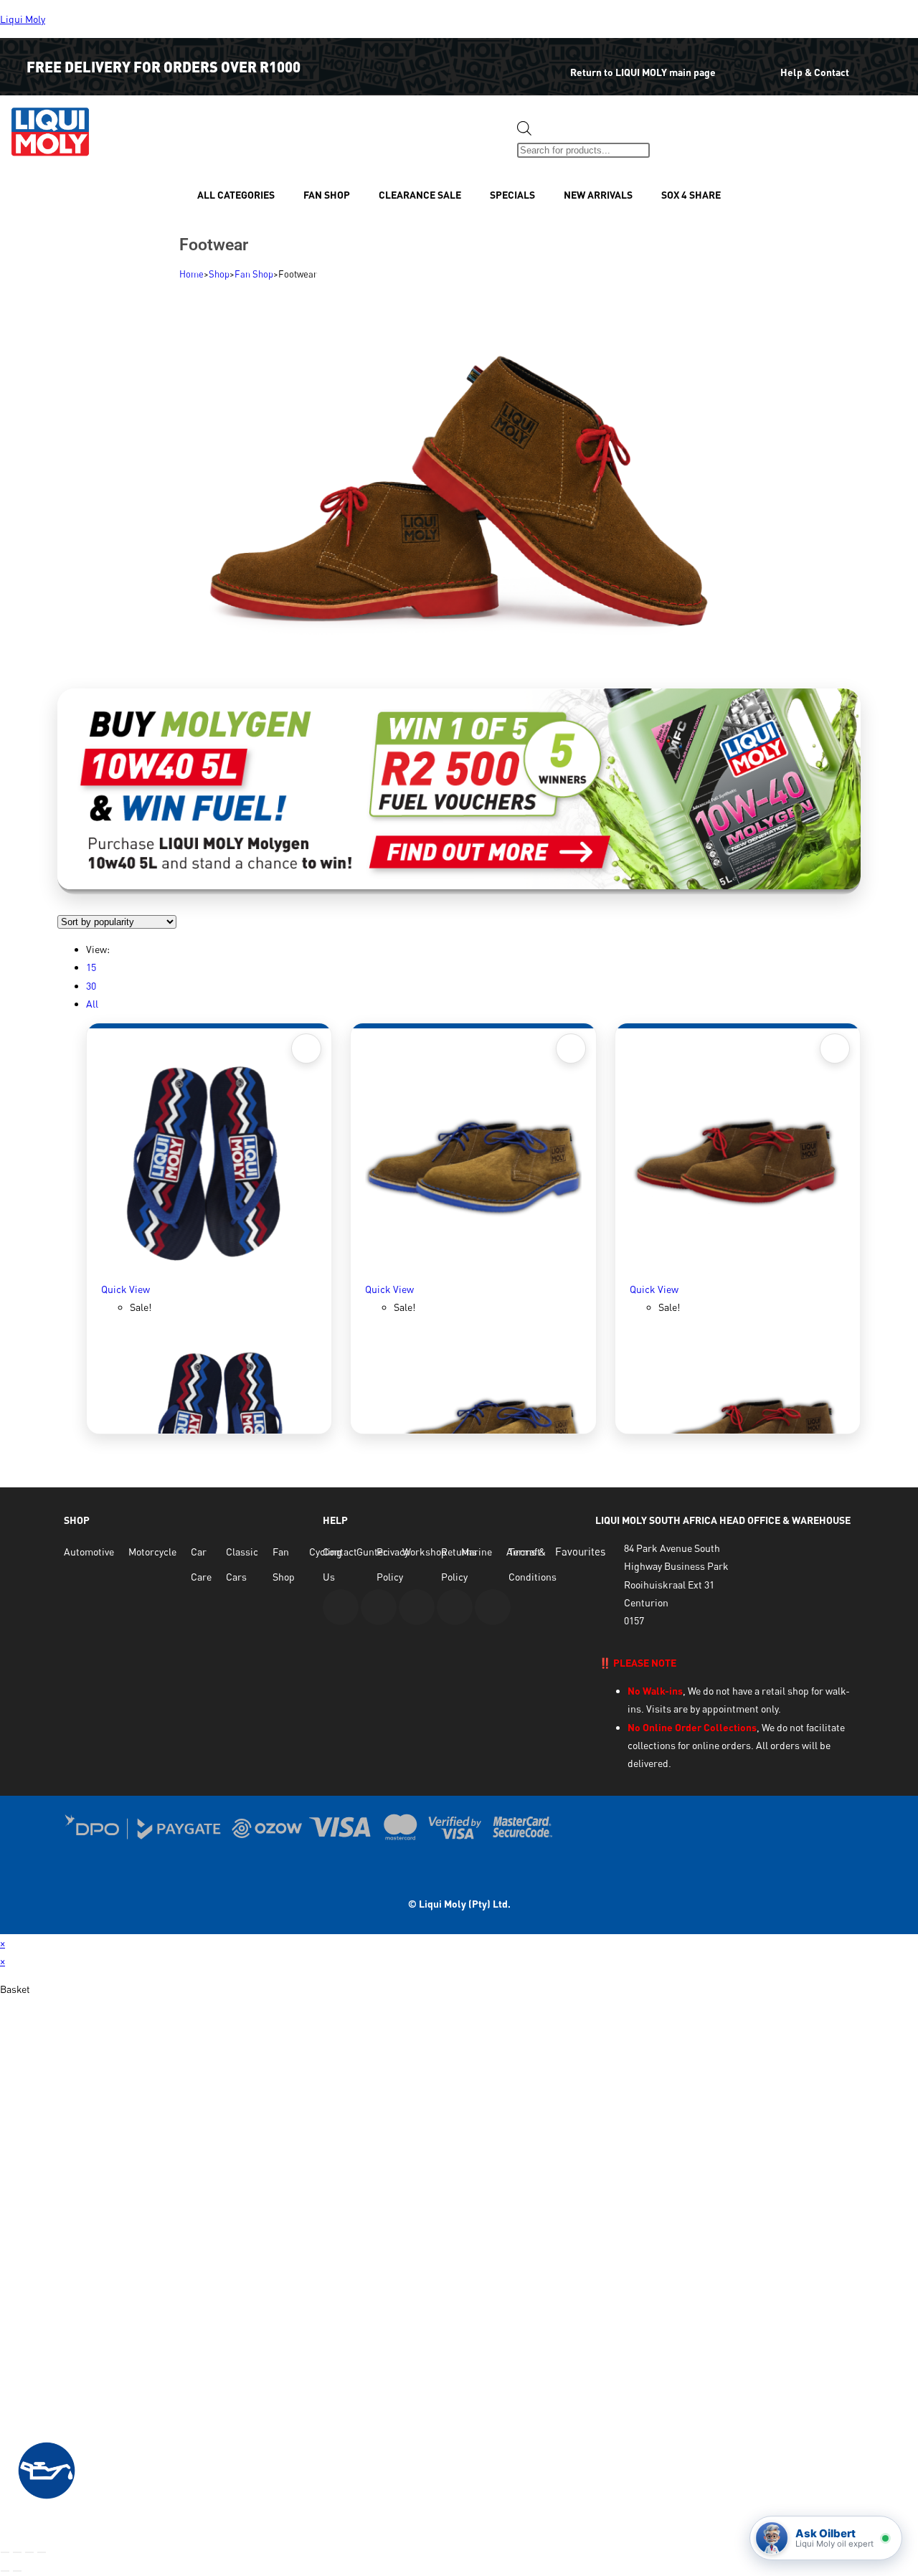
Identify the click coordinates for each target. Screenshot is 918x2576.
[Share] (29, 2552)
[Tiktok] (493, 1607)
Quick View (126, 1289)
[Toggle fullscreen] (17, 2552)
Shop (219, 274)
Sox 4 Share (691, 195)
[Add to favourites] (306, 1048)
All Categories (236, 195)
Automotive (89, 1552)
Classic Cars (242, 1564)
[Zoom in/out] (5, 2552)
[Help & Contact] (758, 62)
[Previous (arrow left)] (5, 2571)
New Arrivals (598, 195)
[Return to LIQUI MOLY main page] (541, 62)
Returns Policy (459, 1564)
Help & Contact (815, 72)
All (92, 1004)
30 (91, 986)
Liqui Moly (23, 19)
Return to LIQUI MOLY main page (643, 72)
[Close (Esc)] (42, 2552)
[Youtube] (341, 1607)
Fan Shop (327, 195)
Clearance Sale (420, 195)
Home (191, 274)
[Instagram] (417, 1607)
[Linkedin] (455, 1607)
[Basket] (675, 139)
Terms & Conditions (533, 1564)
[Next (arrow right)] (17, 2571)
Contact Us (340, 1564)
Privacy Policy (393, 1564)
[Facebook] (379, 1607)
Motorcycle (152, 1552)
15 (91, 967)
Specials (512, 195)
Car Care (201, 1564)
